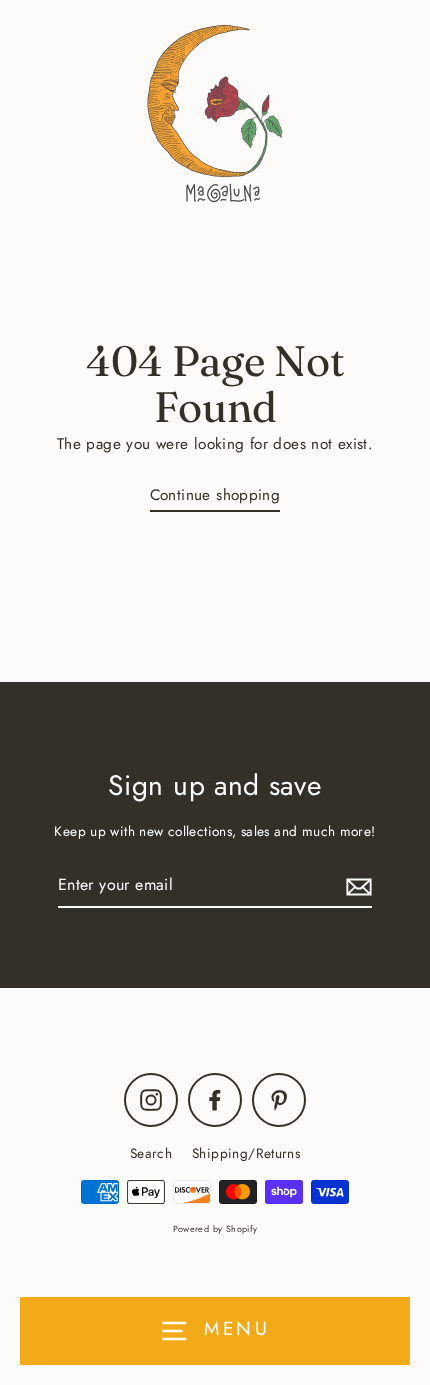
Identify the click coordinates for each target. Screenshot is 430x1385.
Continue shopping (215, 495)
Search (151, 1153)
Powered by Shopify (215, 1228)
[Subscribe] (356, 885)
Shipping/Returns (246, 1153)
